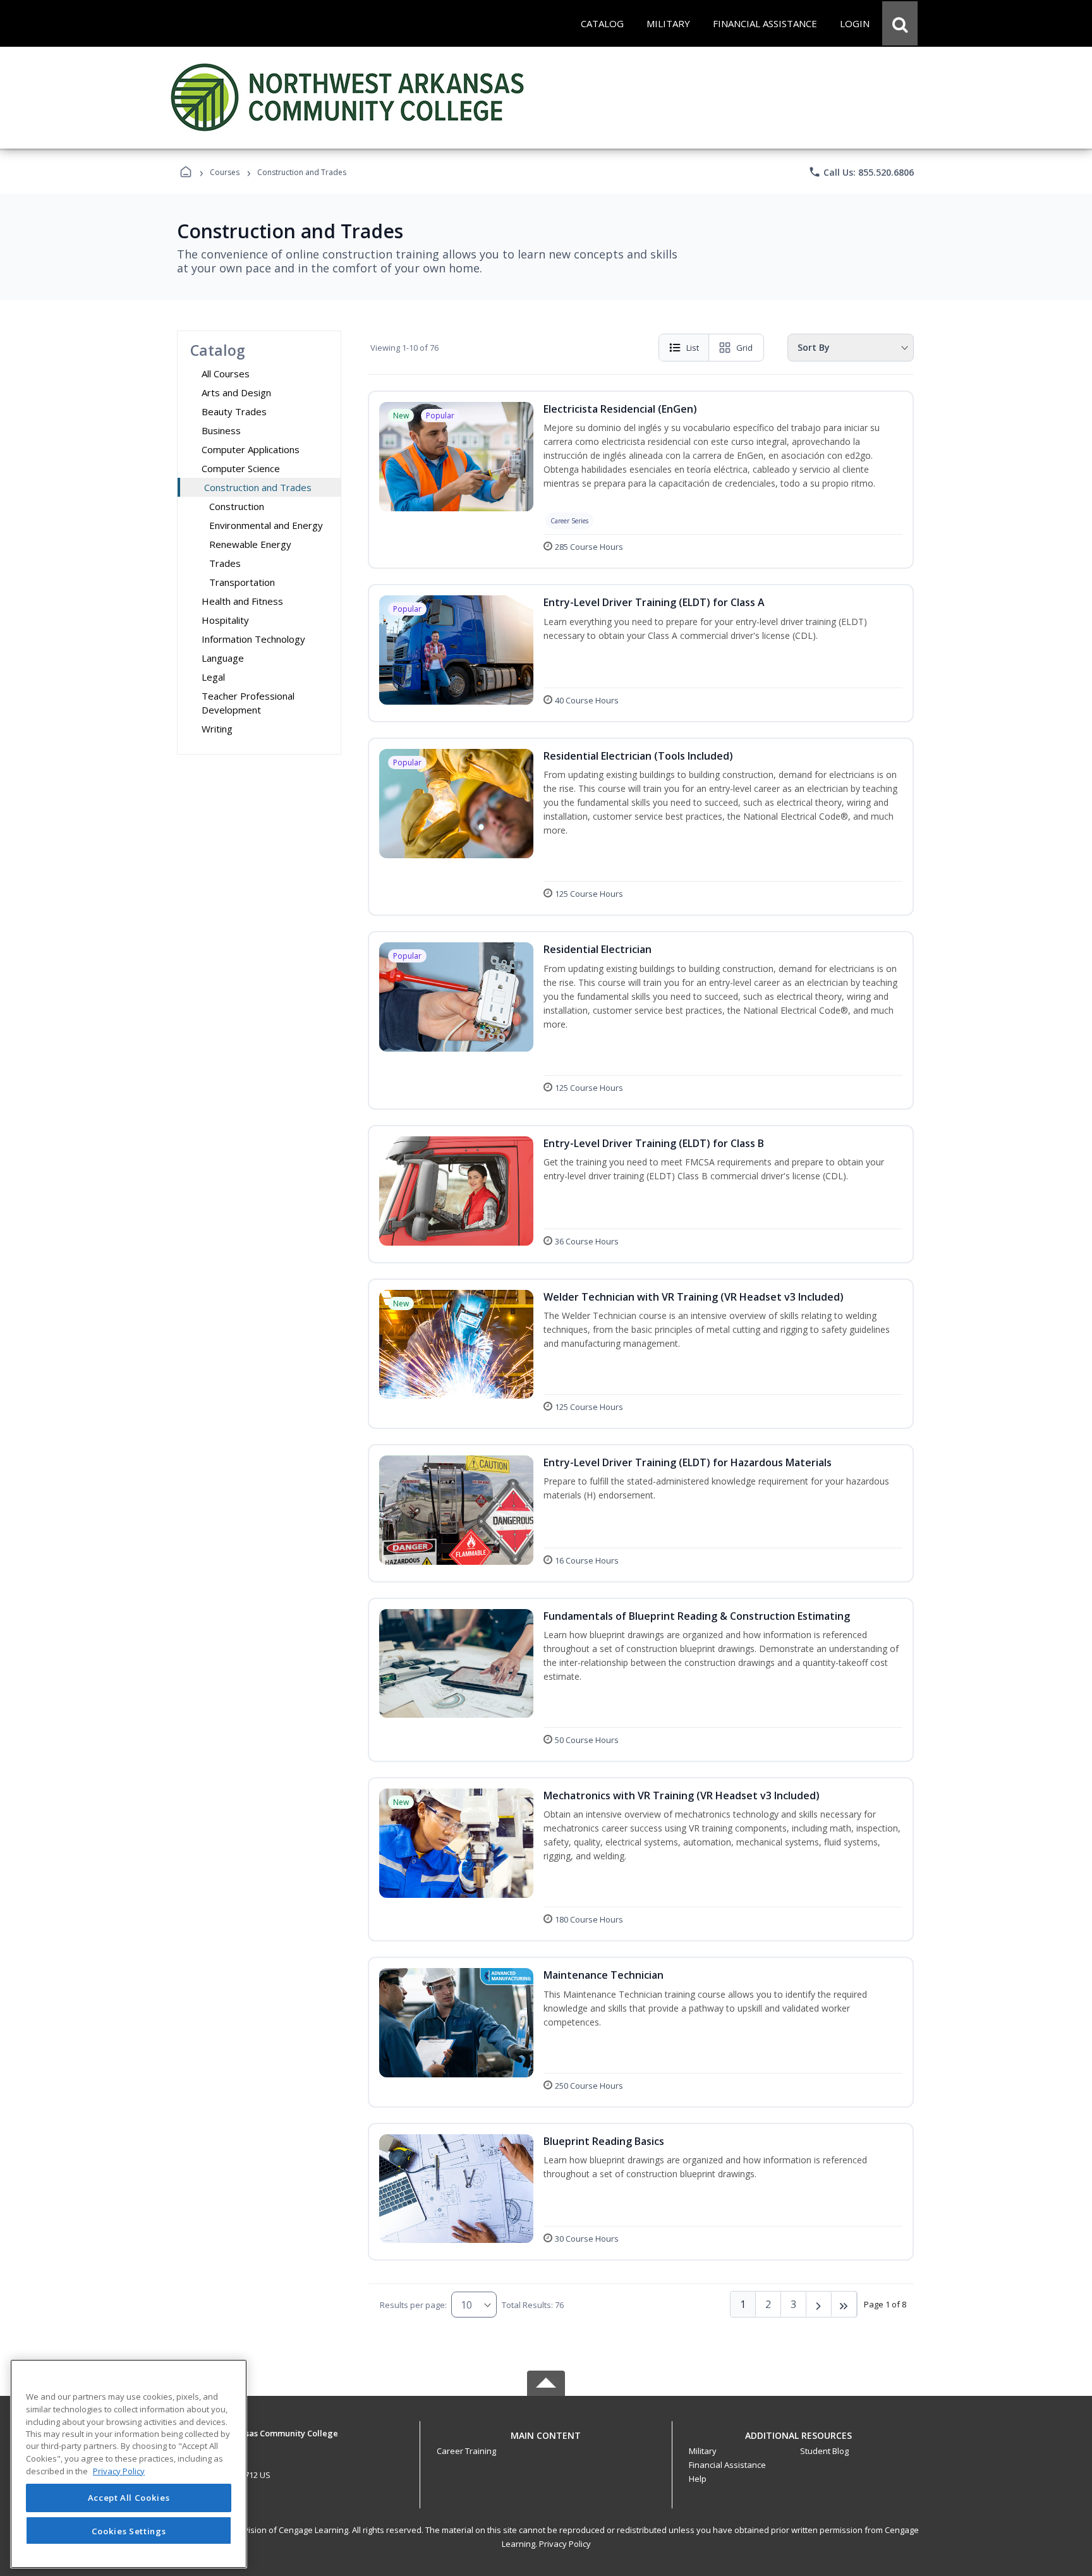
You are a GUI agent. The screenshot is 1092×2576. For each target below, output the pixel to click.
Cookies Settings (129, 2530)
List (693, 348)
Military (703, 2451)
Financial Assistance (727, 2465)
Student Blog (824, 2451)
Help (698, 2479)
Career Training (466, 2451)
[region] (129, 2464)
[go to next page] (819, 2304)
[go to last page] (844, 2304)
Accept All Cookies (129, 2498)
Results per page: (413, 2305)
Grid (744, 348)
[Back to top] (546, 2442)
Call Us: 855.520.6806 (861, 172)
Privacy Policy (565, 2544)
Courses (225, 172)
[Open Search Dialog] (900, 23)
